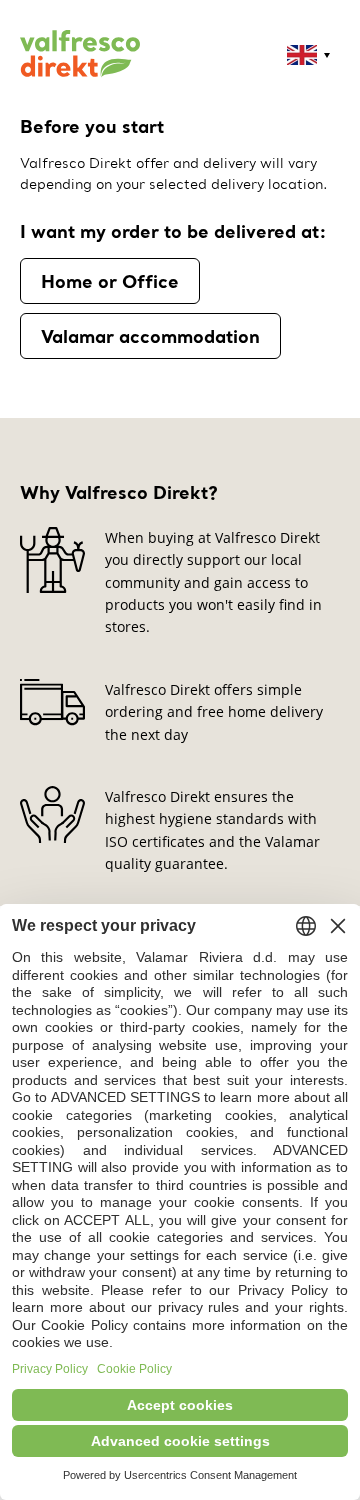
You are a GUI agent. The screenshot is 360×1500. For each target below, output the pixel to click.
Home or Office (110, 281)
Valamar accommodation (150, 336)
